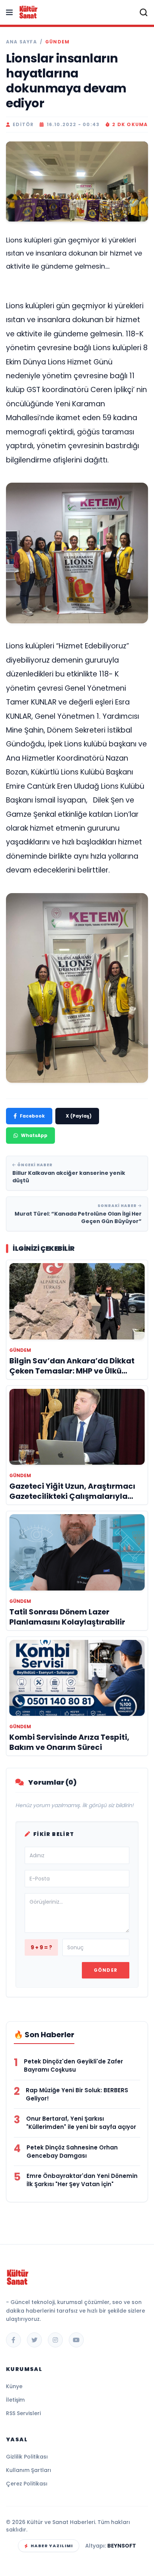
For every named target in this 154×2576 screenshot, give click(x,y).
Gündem (57, 42)
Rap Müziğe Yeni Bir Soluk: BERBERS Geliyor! (77, 2094)
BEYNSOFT (122, 2546)
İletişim (15, 2400)
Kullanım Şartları (29, 2470)
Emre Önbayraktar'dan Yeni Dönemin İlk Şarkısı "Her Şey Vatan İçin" (82, 2180)
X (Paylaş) (79, 1116)
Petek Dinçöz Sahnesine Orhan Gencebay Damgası (72, 2152)
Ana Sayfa (21, 42)
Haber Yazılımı (52, 2546)
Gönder (106, 1970)
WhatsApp (34, 1135)
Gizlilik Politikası (27, 2457)
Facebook (32, 1116)
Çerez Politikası (27, 2484)
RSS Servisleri (23, 2413)
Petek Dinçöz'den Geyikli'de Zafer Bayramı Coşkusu (73, 2065)
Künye (14, 2386)
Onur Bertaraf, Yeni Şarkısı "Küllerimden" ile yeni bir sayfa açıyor (81, 2123)
